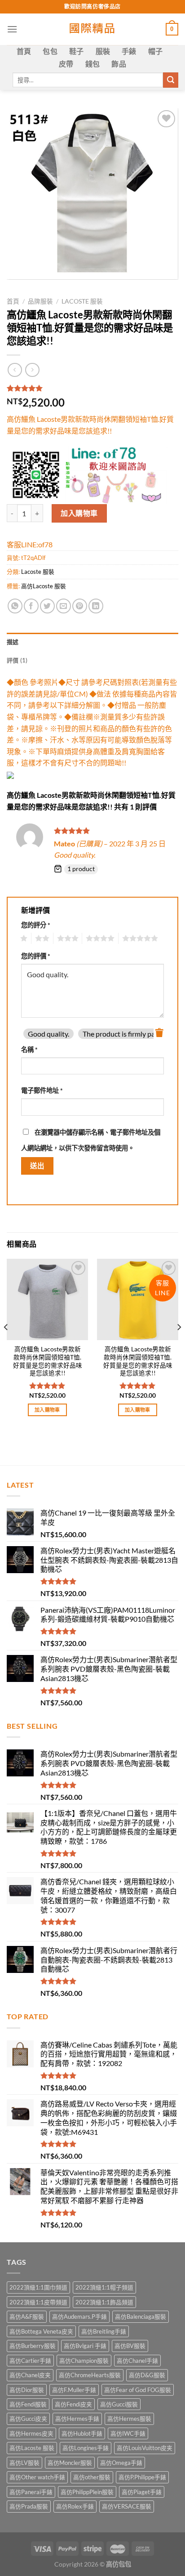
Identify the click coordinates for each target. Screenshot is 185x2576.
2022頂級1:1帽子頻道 (104, 2287)
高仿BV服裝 (130, 2346)
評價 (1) (17, 660)
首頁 (24, 51)
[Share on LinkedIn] (96, 606)
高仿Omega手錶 (121, 2463)
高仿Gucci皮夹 (28, 2419)
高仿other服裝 (92, 2477)
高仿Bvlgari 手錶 (85, 2346)
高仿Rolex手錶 (75, 2506)
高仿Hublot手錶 (82, 2433)
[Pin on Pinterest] (80, 606)
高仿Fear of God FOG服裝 (138, 2390)
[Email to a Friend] (64, 606)
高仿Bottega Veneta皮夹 (41, 2331)
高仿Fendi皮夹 (73, 2404)
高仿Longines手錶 (86, 2448)
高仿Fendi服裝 (28, 2404)
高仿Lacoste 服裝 (44, 586)
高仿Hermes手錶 (77, 2419)
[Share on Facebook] (31, 606)
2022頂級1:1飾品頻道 (104, 2302)
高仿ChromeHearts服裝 (90, 2375)
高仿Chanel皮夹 (30, 2375)
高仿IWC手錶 (128, 2433)
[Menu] (12, 29)
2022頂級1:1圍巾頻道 (38, 2287)
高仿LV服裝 (24, 2463)
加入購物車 (79, 513)
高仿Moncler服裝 (70, 2463)
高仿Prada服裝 (29, 2506)
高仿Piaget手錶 (142, 2492)
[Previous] (6, 1345)
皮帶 (66, 64)
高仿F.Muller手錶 (74, 2390)
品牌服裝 (40, 301)
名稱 (29, 1049)
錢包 (93, 64)
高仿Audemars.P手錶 (79, 2317)
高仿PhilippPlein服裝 (87, 2492)
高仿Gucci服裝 (119, 2404)
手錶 (129, 51)
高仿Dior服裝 (27, 2390)
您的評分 (36, 925)
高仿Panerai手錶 (31, 2492)
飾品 (119, 64)
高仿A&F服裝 (27, 2317)
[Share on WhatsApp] (15, 606)
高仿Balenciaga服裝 (141, 2317)
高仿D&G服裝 (147, 2375)
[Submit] (171, 80)
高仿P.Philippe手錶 (142, 2477)
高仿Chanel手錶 (137, 2361)
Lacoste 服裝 (82, 301)
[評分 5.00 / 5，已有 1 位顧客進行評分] (92, 388)
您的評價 (36, 956)
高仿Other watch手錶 (37, 2477)
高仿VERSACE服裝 (127, 2506)
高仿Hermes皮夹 (31, 2433)
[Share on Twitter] (47, 606)
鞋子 (77, 51)
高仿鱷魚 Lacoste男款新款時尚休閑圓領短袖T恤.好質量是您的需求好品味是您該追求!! (48, 1361)
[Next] (179, 1345)
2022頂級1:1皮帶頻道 (38, 2302)
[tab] (92, 642)
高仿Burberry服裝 (33, 2346)
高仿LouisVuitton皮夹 (145, 2448)
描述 (13, 642)
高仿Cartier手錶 (30, 2361)
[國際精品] (93, 29)
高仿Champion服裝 (84, 2361)
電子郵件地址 (42, 1090)
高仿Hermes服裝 (129, 2419)
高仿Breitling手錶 (104, 2331)
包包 (50, 51)
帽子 (156, 51)
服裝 (103, 51)
